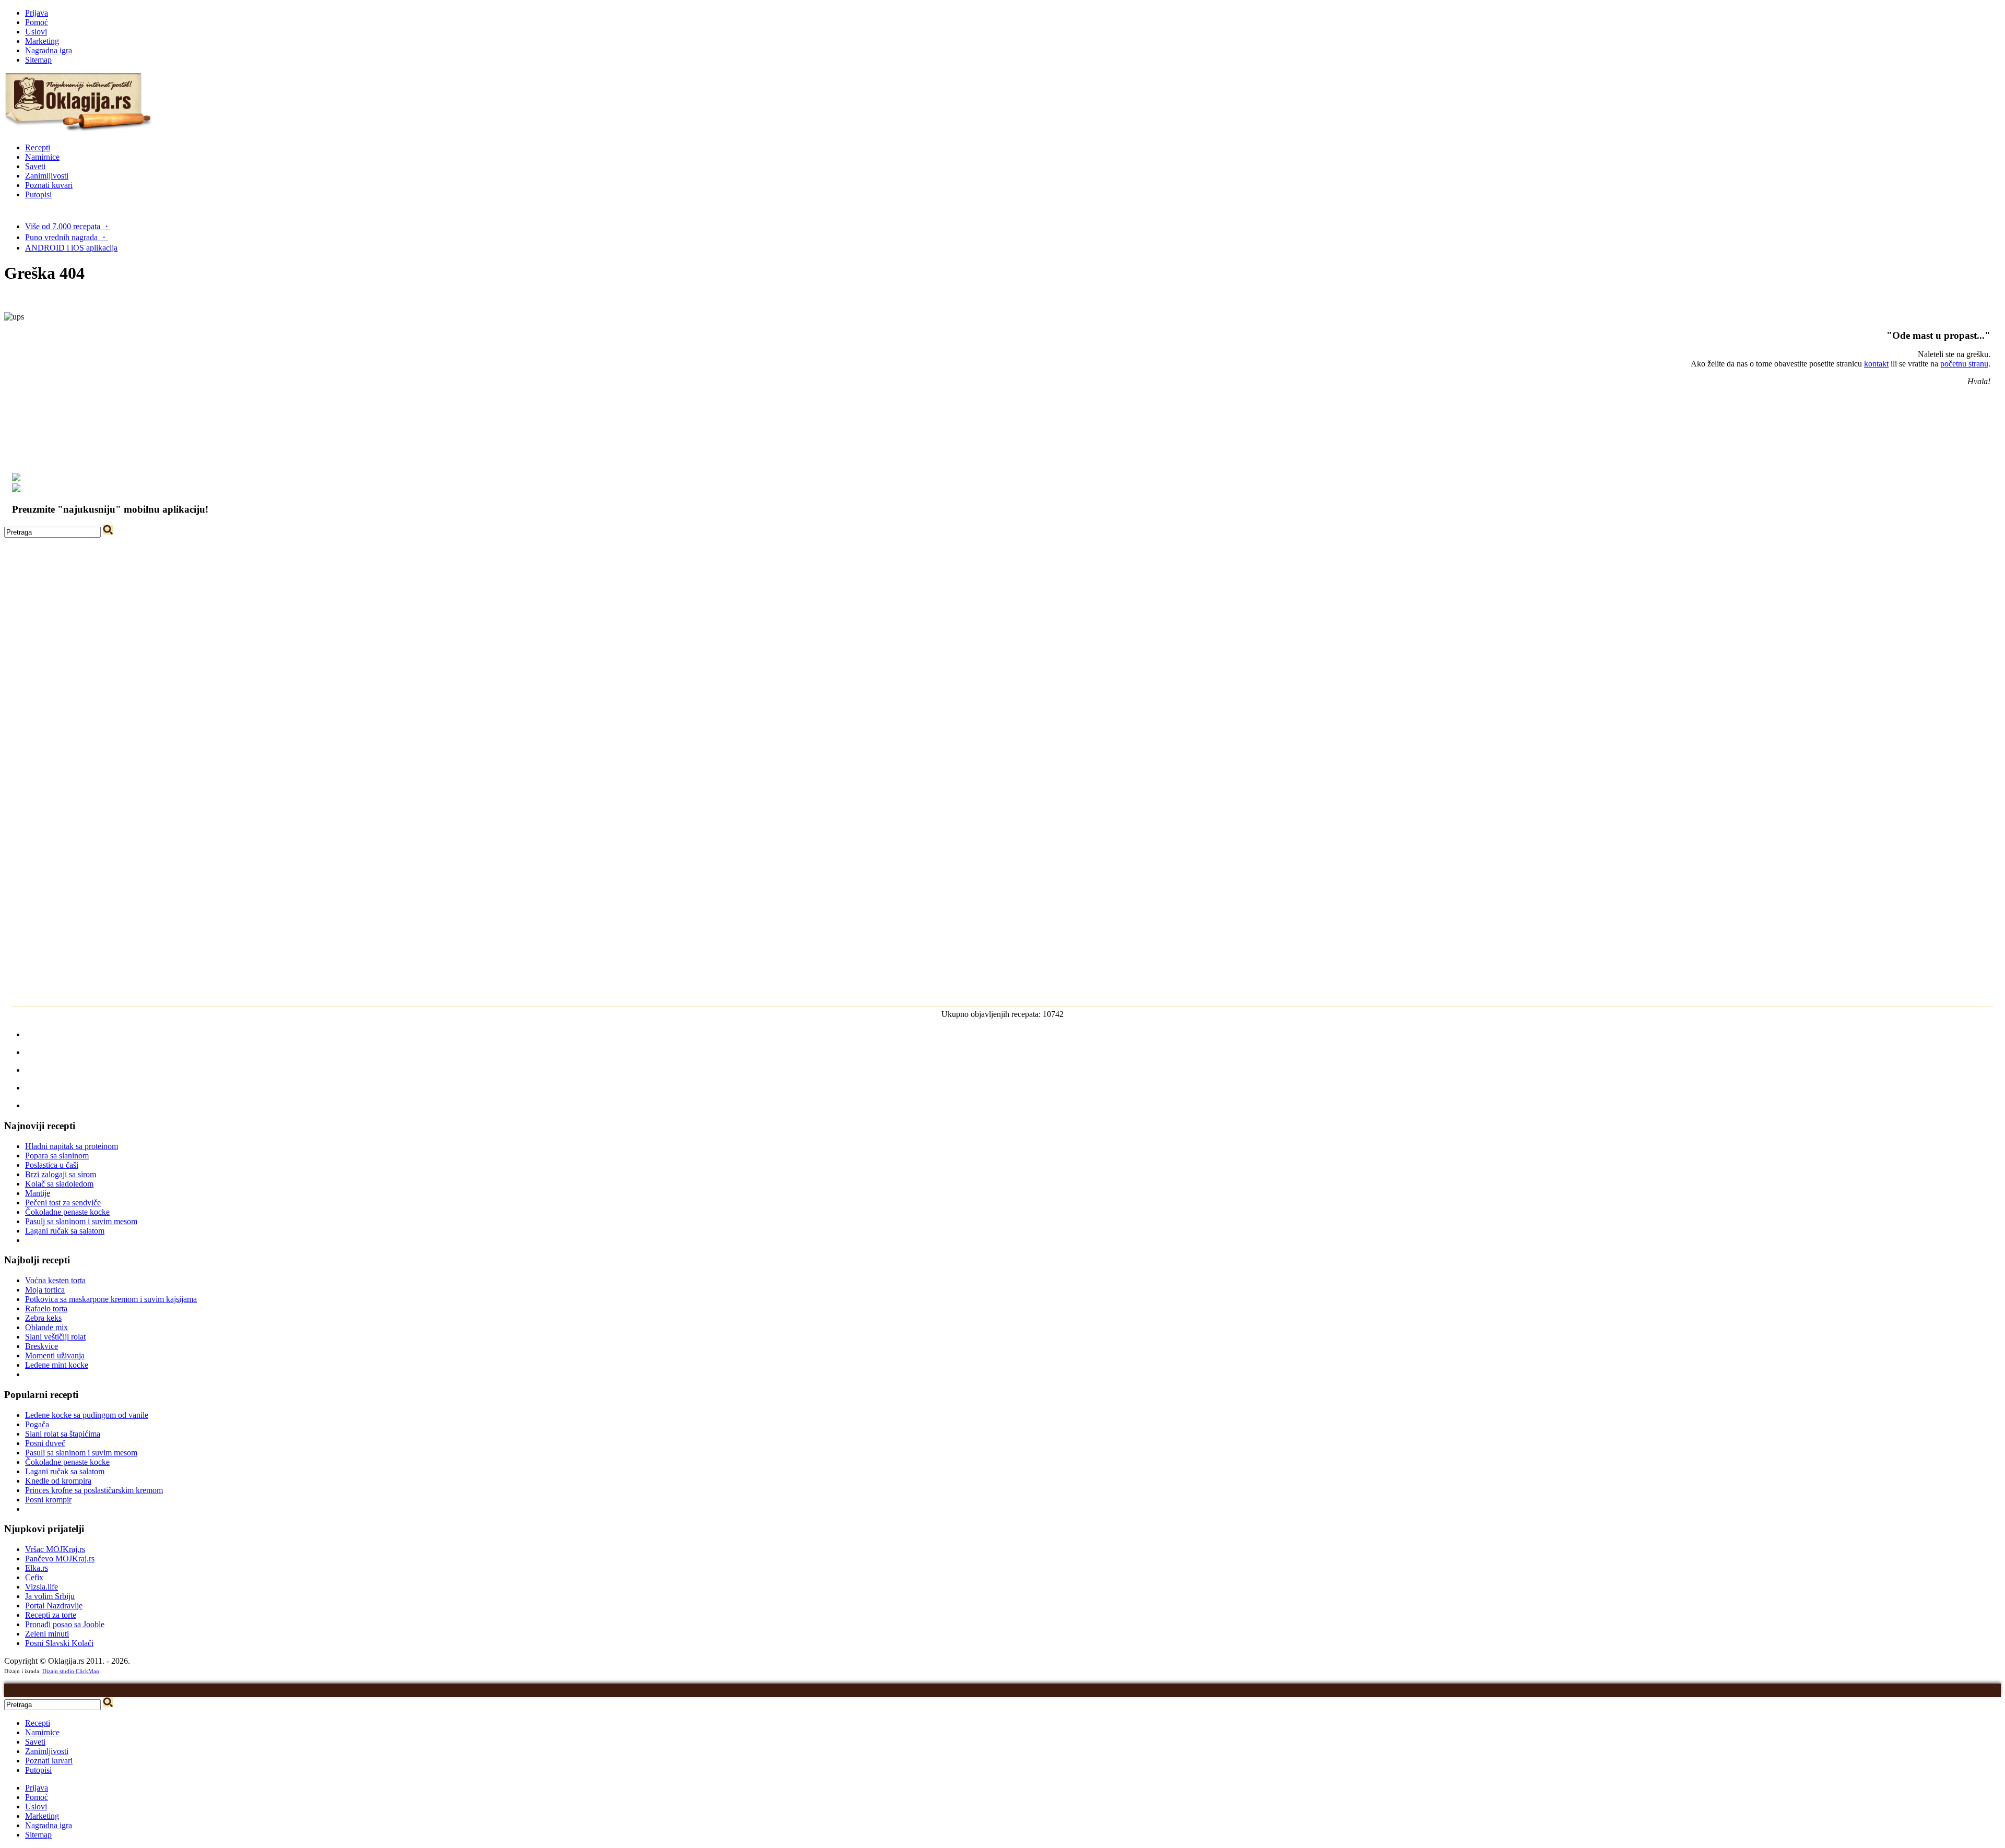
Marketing (42, 41)
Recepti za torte (51, 1615)
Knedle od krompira (58, 1481)
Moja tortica (45, 1290)
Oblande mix (46, 1327)
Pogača (37, 1424)
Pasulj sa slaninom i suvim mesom (81, 1221)
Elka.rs (37, 1568)
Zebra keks (43, 1318)
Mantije (38, 1193)
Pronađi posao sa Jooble (65, 1624)
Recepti (38, 147)
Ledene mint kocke (57, 1365)
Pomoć (37, 22)
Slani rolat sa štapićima (63, 1434)
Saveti (35, 166)
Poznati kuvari (49, 185)
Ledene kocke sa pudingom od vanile (87, 1415)
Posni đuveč (45, 1443)
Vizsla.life (42, 1587)
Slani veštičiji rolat (55, 1337)
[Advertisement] (1002, 611)
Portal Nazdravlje (54, 1606)
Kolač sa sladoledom (59, 1184)
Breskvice (42, 1346)
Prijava (37, 13)
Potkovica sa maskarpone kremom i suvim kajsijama (111, 1299)
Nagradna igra (49, 50)
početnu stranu (1964, 364)
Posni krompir (48, 1500)
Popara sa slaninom (57, 1156)
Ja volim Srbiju (50, 1596)
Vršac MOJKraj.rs (55, 1549)
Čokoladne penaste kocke (67, 1212)
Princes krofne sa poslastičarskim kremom (94, 1490)
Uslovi (36, 32)
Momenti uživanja (55, 1355)
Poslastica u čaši (52, 1165)
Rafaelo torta (46, 1308)
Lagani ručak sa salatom (65, 1231)
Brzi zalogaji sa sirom (61, 1174)
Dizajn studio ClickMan (71, 1671)
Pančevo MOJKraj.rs (60, 1559)
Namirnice (42, 157)
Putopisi (38, 194)
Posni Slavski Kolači (59, 1643)
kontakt (1876, 364)
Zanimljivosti (47, 176)
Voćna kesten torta (55, 1280)
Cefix (34, 1577)
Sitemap (38, 60)
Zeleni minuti (47, 1634)
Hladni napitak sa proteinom (72, 1146)
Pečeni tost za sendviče (63, 1203)
